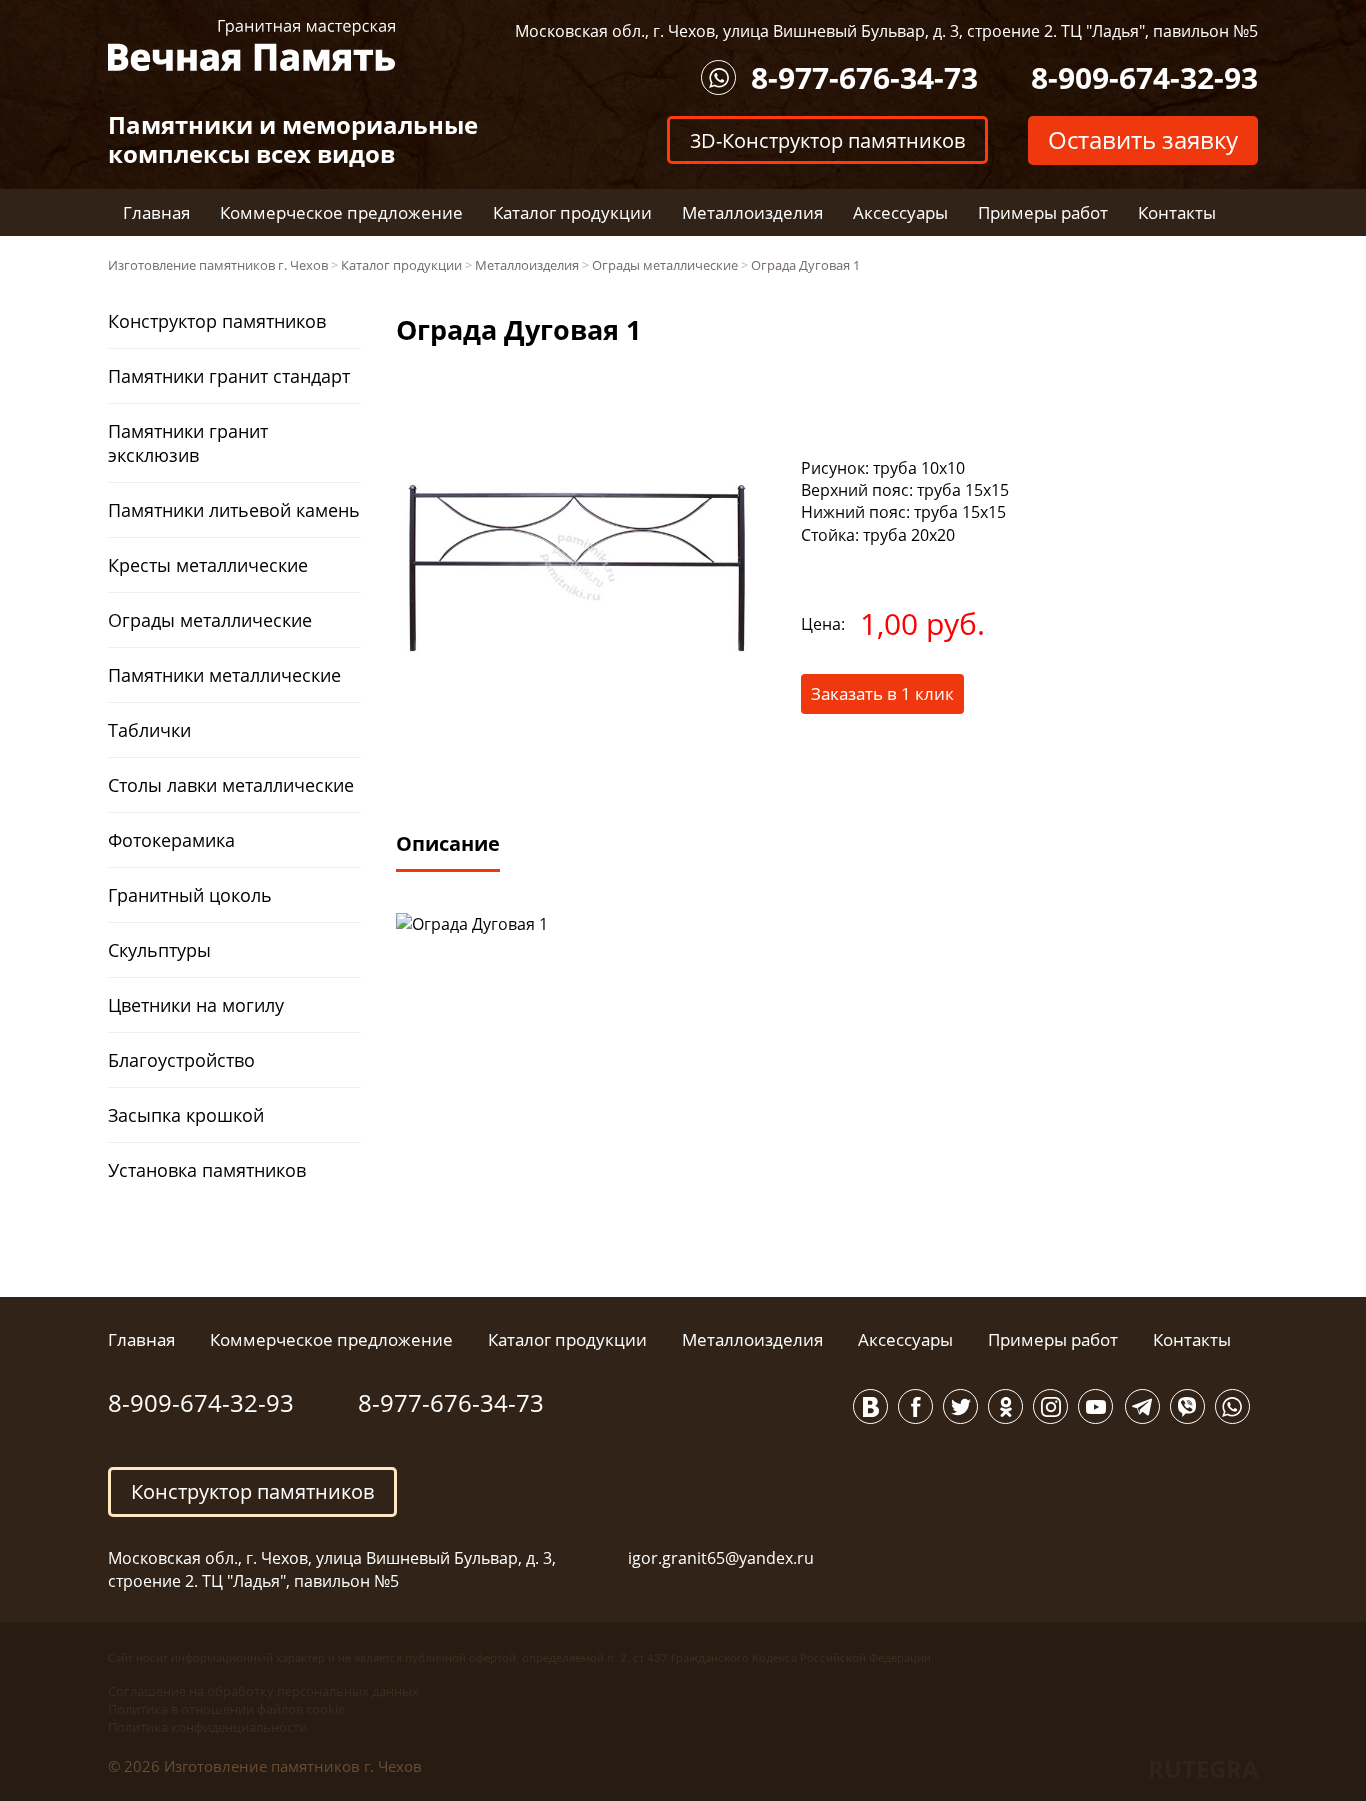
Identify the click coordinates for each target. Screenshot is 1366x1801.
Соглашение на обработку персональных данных (263, 1691)
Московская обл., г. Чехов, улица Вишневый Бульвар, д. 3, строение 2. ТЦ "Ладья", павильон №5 (886, 31)
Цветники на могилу (196, 1005)
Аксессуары (900, 212)
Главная (156, 212)
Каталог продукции (572, 212)
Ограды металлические (210, 620)
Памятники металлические (224, 675)
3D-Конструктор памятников (827, 139)
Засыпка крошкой (186, 1115)
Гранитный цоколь (190, 895)
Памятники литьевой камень (234, 510)
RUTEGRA (1203, 1768)
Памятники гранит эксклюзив (188, 443)
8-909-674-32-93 (1144, 77)
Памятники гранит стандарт (229, 376)
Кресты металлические (208, 565)
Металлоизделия (752, 212)
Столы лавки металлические (231, 785)
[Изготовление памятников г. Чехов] (251, 43)
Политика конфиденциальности (207, 1727)
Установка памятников (207, 1170)
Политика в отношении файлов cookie (226, 1709)
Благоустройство (181, 1060)
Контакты (1177, 212)
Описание (448, 843)
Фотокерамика (171, 840)
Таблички (149, 730)
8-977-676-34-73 (864, 77)
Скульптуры (159, 950)
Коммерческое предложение (341, 212)
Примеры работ (1043, 212)
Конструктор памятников (217, 321)
